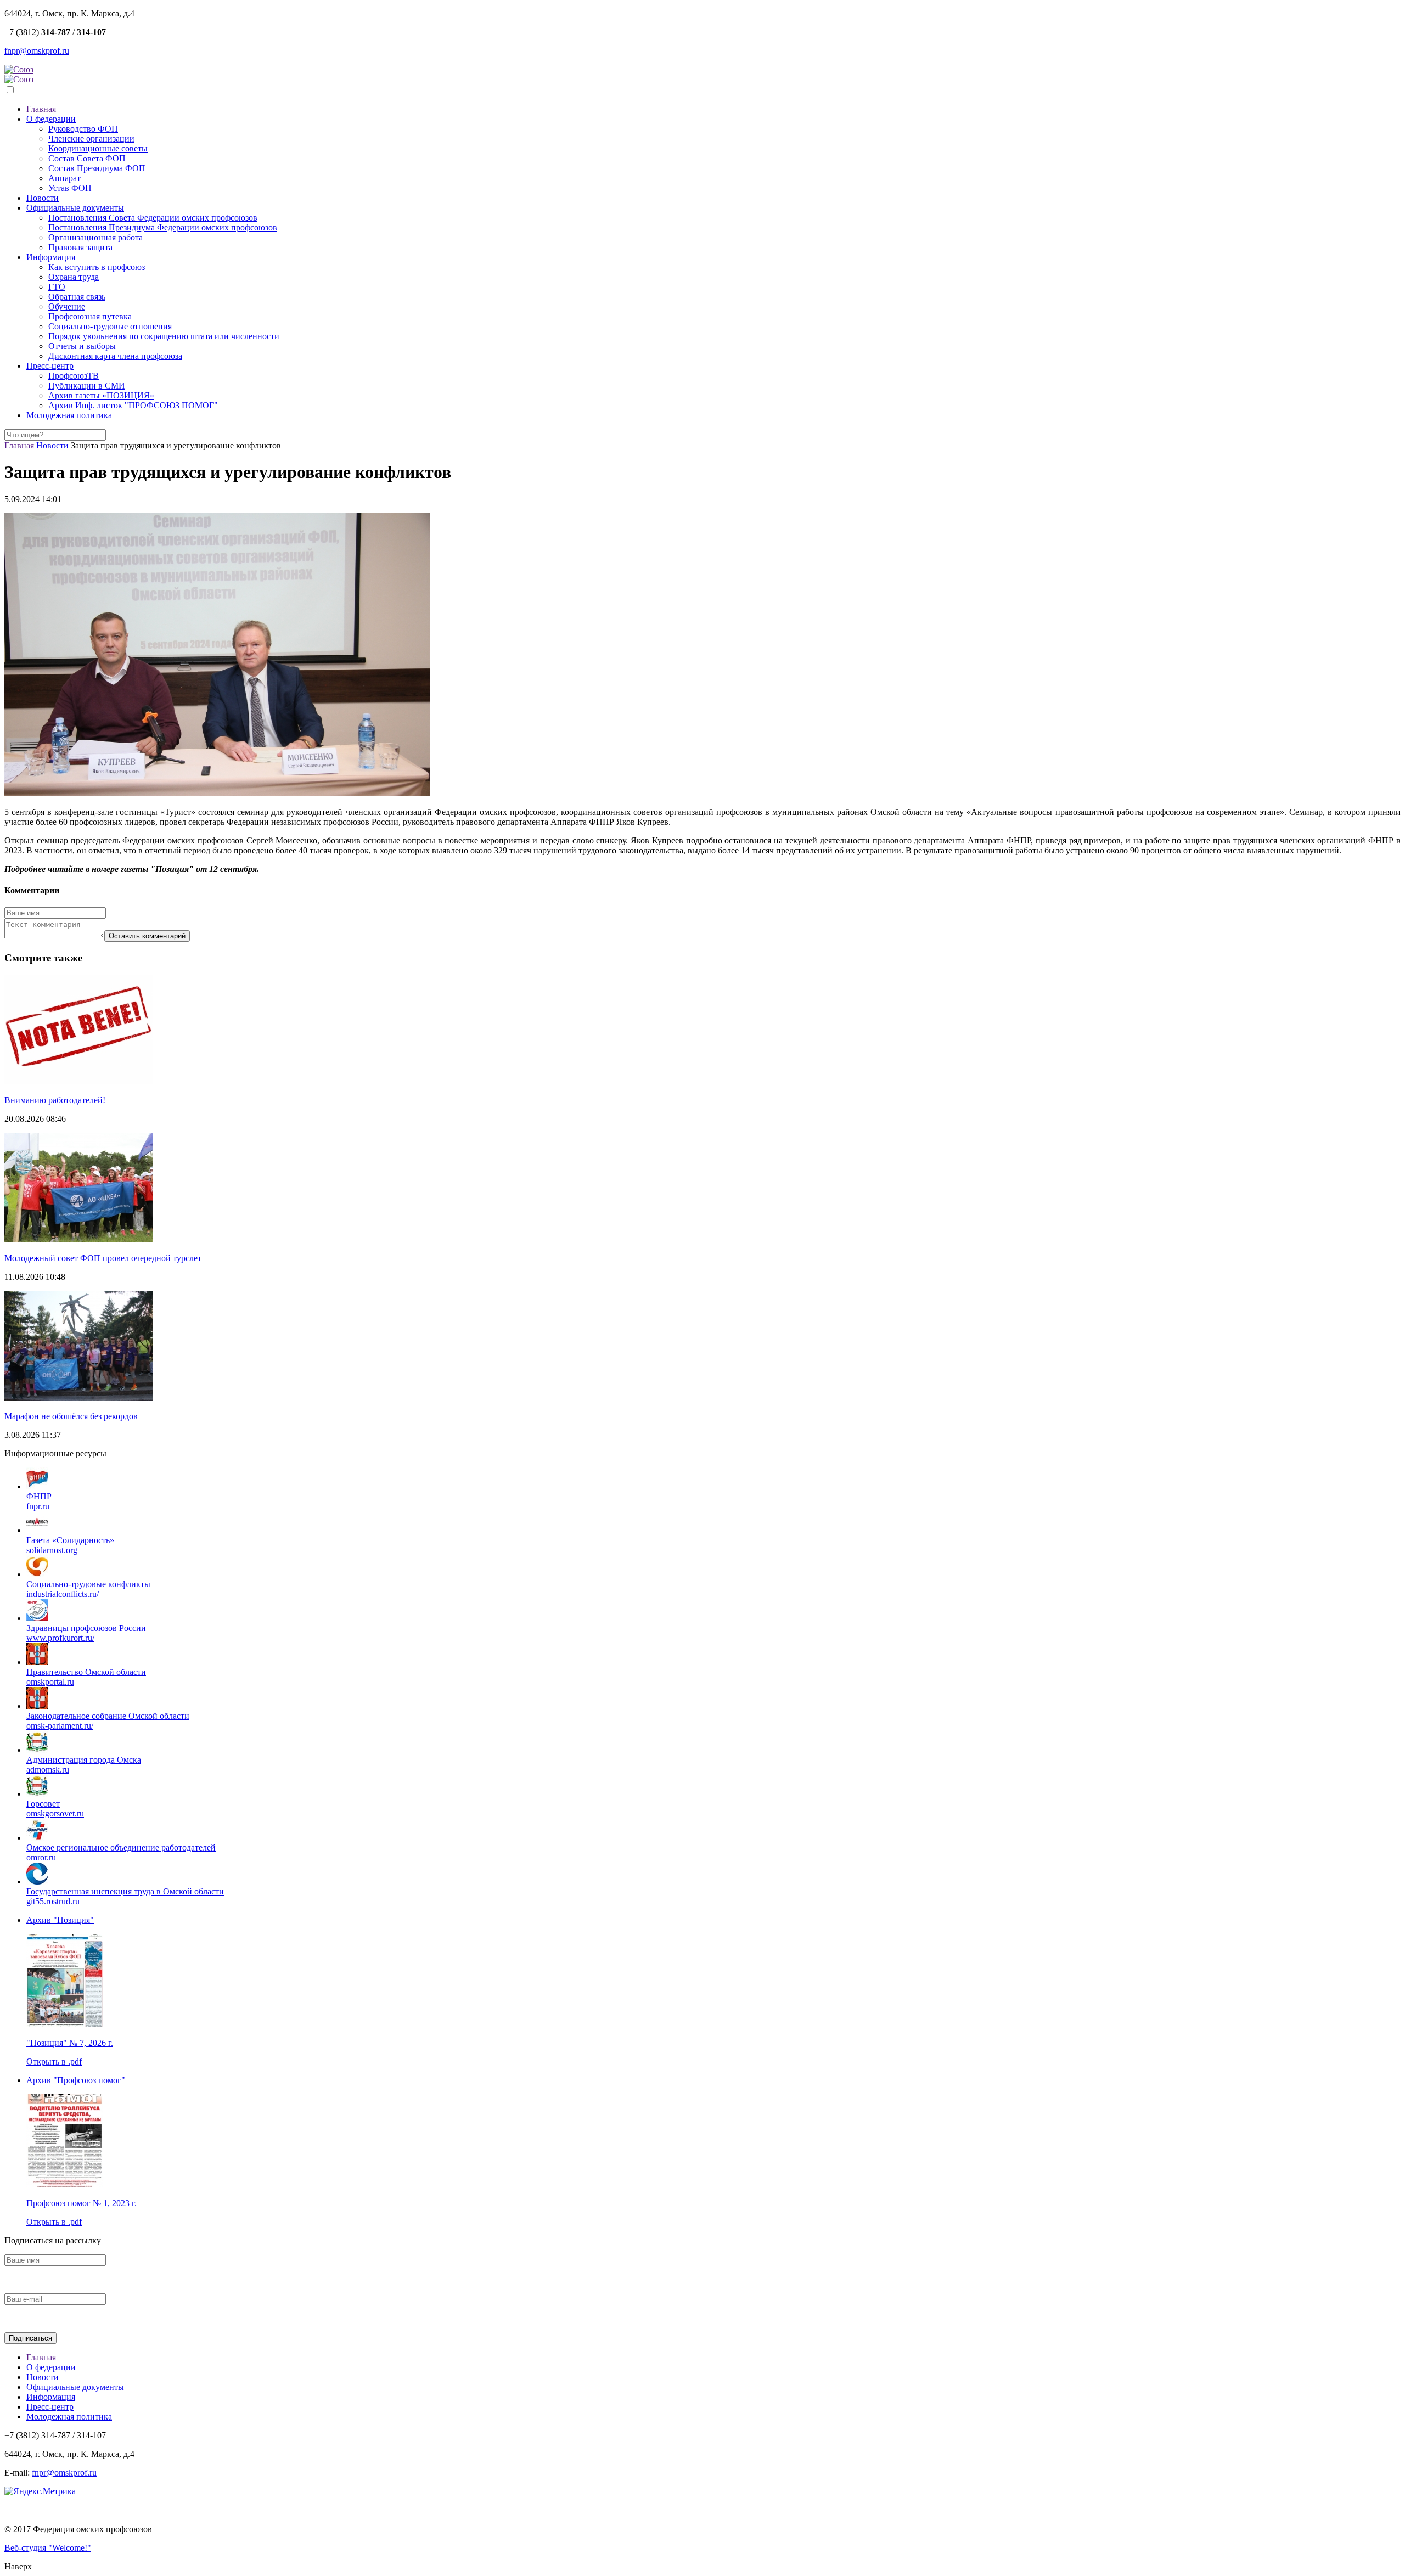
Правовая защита (80, 247)
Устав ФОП (70, 188)
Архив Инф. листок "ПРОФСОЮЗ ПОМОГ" (133, 405)
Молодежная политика (69, 415)
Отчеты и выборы (82, 346)
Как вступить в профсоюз (97, 267)
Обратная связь (77, 297)
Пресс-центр (50, 366)
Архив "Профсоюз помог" (76, 2080)
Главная (41, 109)
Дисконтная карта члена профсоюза (115, 356)
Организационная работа (95, 237)
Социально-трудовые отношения (110, 326)
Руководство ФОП (83, 129)
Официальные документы (75, 208)
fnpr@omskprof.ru (37, 51)
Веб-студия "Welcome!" (48, 2548)
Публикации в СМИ (87, 386)
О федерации (51, 119)
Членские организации (91, 139)
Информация (51, 257)
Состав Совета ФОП (87, 158)
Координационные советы (98, 148)
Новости (43, 198)
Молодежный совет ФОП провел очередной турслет (103, 1258)
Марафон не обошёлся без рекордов (71, 1416)
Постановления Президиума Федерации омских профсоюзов (163, 227)
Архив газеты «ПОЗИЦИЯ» (101, 395)
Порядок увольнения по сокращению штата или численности (164, 336)
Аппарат (64, 178)
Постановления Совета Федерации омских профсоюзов (153, 218)
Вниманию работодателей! (55, 1100)
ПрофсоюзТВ (74, 376)
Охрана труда (74, 277)
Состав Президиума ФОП (97, 168)
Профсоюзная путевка (90, 316)
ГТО (57, 287)
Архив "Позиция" (60, 1920)
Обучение (67, 306)
